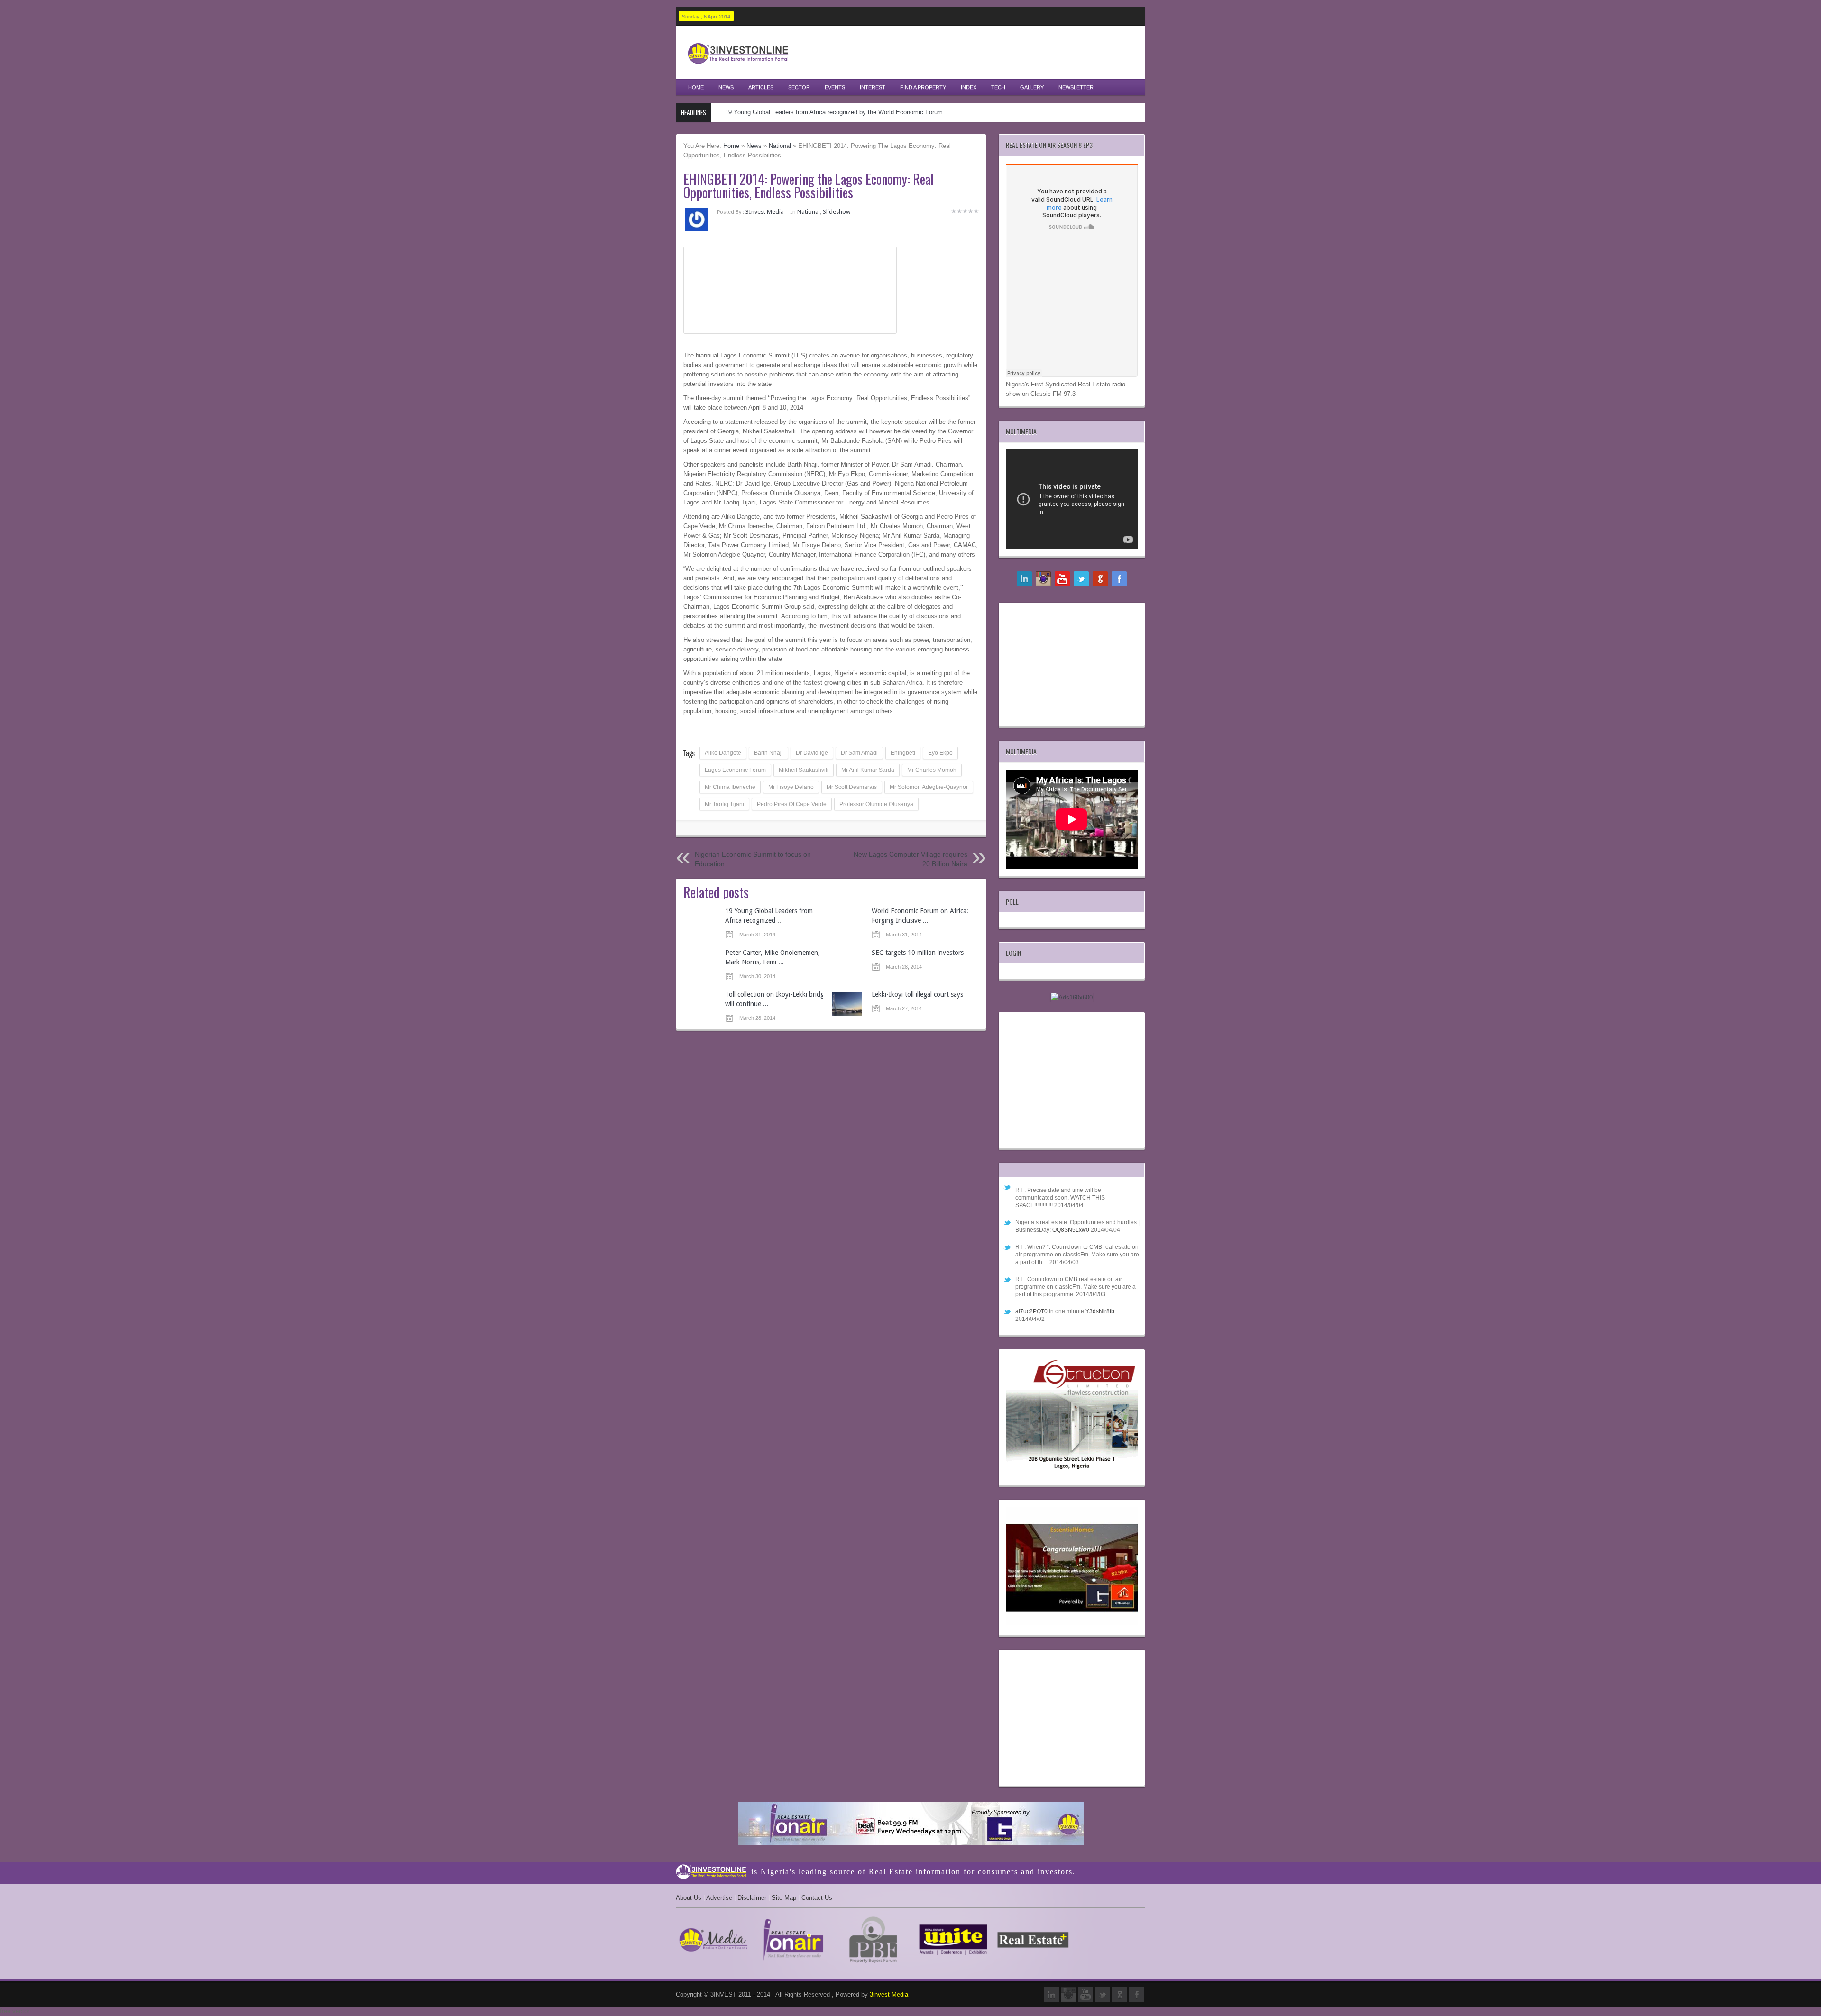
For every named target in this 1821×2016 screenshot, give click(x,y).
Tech (998, 87)
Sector (799, 87)
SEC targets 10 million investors (918, 953)
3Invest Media (765, 212)
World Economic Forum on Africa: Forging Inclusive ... (920, 916)
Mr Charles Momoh (932, 770)
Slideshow (837, 212)
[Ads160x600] (1072, 997)
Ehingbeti (903, 753)
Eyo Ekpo (940, 753)
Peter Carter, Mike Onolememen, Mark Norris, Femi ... (773, 957)
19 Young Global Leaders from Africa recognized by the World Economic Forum (834, 112)
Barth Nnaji (768, 753)
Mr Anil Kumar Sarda (868, 770)
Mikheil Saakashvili (804, 770)
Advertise (719, 1898)
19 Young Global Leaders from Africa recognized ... (769, 916)
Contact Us (817, 1898)
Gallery (1032, 87)
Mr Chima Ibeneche (730, 787)
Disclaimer (752, 1898)
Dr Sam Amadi (859, 753)
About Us (689, 1898)
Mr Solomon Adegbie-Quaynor (929, 787)
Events (835, 87)
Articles (761, 87)
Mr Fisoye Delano (791, 787)
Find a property (923, 87)
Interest (873, 87)
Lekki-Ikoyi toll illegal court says (917, 994)
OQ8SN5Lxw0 (1071, 1230)
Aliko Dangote (723, 753)
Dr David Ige (812, 753)
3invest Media (889, 1994)
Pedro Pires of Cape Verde (792, 804)
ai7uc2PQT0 (1031, 1311)
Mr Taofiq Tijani (724, 804)
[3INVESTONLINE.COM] (738, 67)
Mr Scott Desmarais (852, 787)
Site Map (784, 1898)
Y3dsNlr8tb (1100, 1311)
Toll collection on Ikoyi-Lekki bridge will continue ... (776, 999)
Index (969, 87)
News (726, 87)
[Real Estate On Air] (910, 1825)
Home (696, 87)
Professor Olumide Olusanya (876, 804)
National (780, 146)
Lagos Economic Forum (735, 770)
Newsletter (1076, 87)
